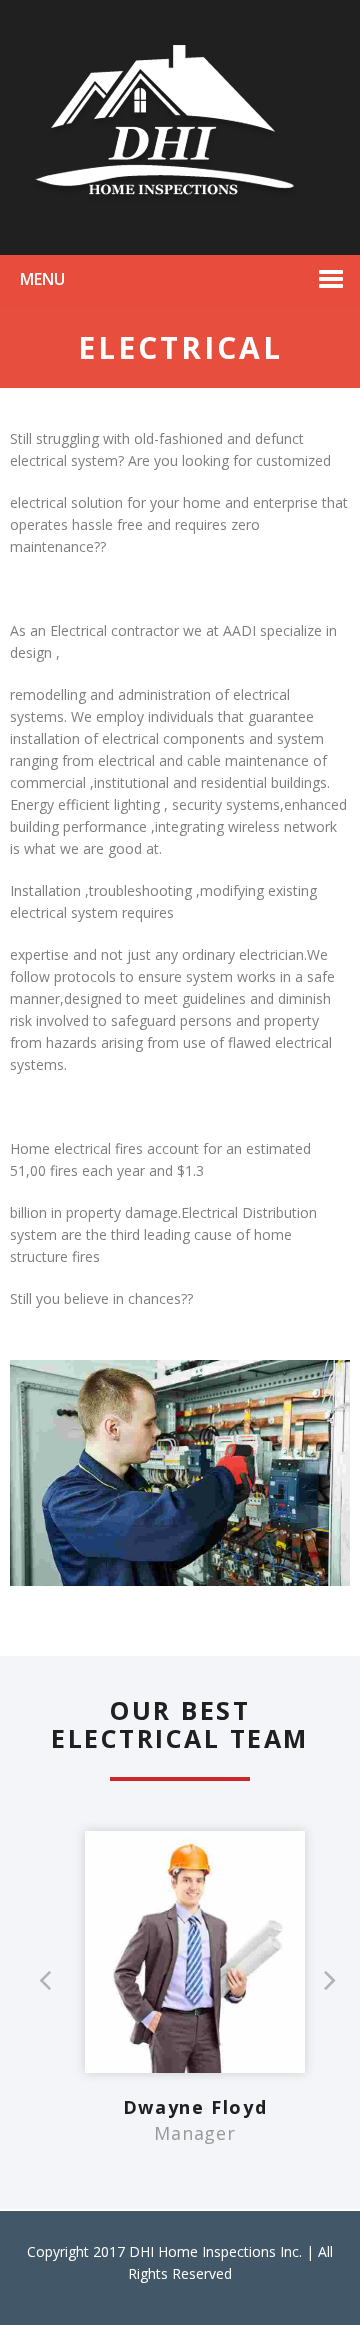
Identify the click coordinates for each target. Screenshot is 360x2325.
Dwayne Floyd (195, 2107)
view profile (195, 1908)
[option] (195, 2000)
